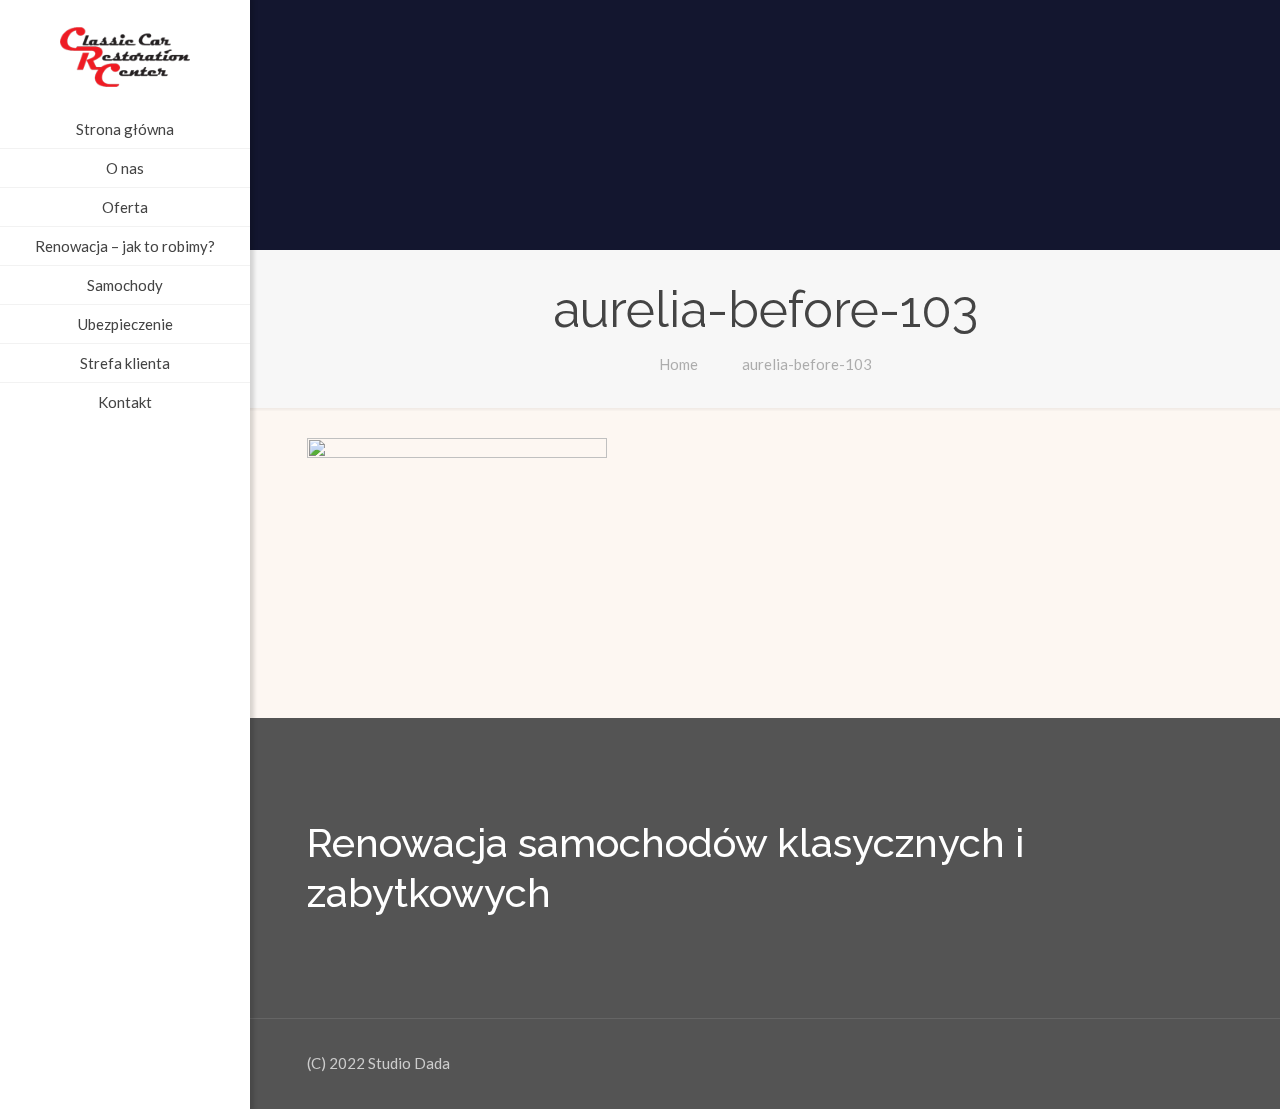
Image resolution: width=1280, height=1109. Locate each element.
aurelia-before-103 (807, 364)
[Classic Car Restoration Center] (125, 55)
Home (678, 364)
